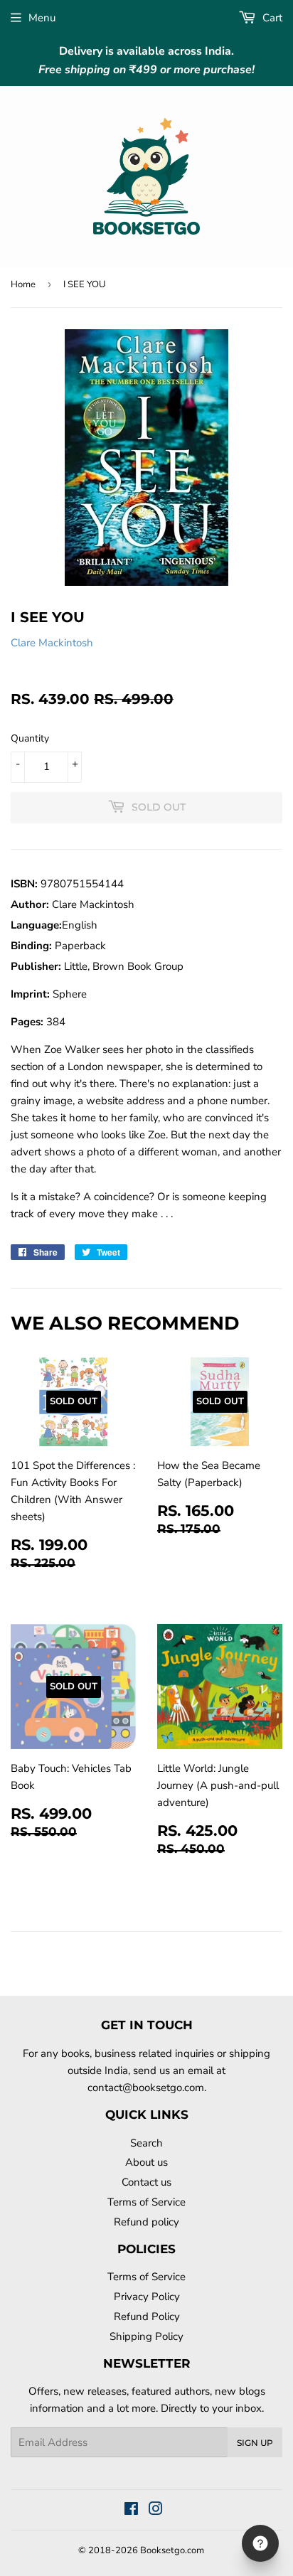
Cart (271, 18)
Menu (42, 18)
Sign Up (255, 2443)
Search (146, 2143)
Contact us (146, 2182)
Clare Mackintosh (52, 643)
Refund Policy (147, 2316)
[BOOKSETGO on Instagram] (156, 2511)
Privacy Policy (147, 2297)
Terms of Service (146, 2202)
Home (23, 284)
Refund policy (146, 2222)
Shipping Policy (146, 2336)
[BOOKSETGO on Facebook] (131, 2511)
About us (146, 2162)
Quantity (30, 738)
